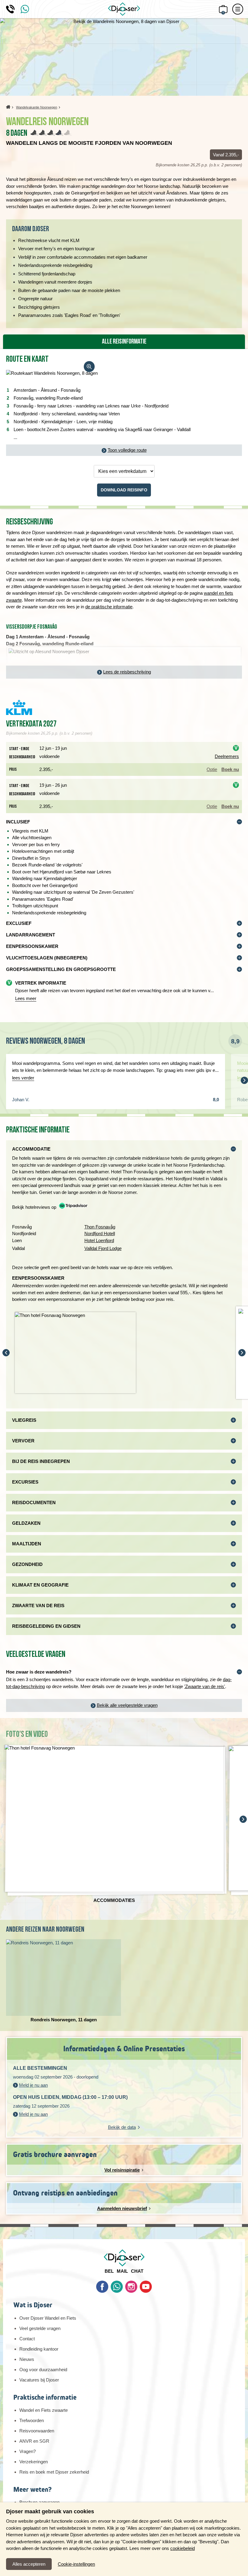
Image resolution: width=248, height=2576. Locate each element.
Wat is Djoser (33, 2305)
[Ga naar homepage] (124, 9)
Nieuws (27, 2359)
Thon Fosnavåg (100, 1227)
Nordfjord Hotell (100, 1233)
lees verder (23, 1078)
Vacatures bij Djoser (39, 2380)
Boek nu (230, 769)
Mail (122, 2271)
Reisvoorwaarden (37, 2431)
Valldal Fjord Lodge (103, 1248)
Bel (109, 2271)
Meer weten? (32, 2490)
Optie (212, 769)
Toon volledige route (127, 450)
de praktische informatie (109, 607)
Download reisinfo (124, 490)
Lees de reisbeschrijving (127, 672)
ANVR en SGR (34, 2441)
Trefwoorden (32, 2420)
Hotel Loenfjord (99, 1240)
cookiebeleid (183, 2548)
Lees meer (26, 998)
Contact (27, 2339)
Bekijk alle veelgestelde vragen (127, 1705)
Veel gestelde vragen (40, 2328)
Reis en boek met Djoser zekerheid (54, 2472)
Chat (137, 2271)
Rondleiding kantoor (39, 2349)
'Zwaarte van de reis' (205, 1686)
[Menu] (238, 9)
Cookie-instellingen (76, 2564)
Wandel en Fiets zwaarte (44, 2410)
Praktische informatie (45, 2397)
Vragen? (28, 2451)
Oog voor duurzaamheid (43, 2370)
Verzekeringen (34, 2462)
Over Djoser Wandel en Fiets (48, 2318)
